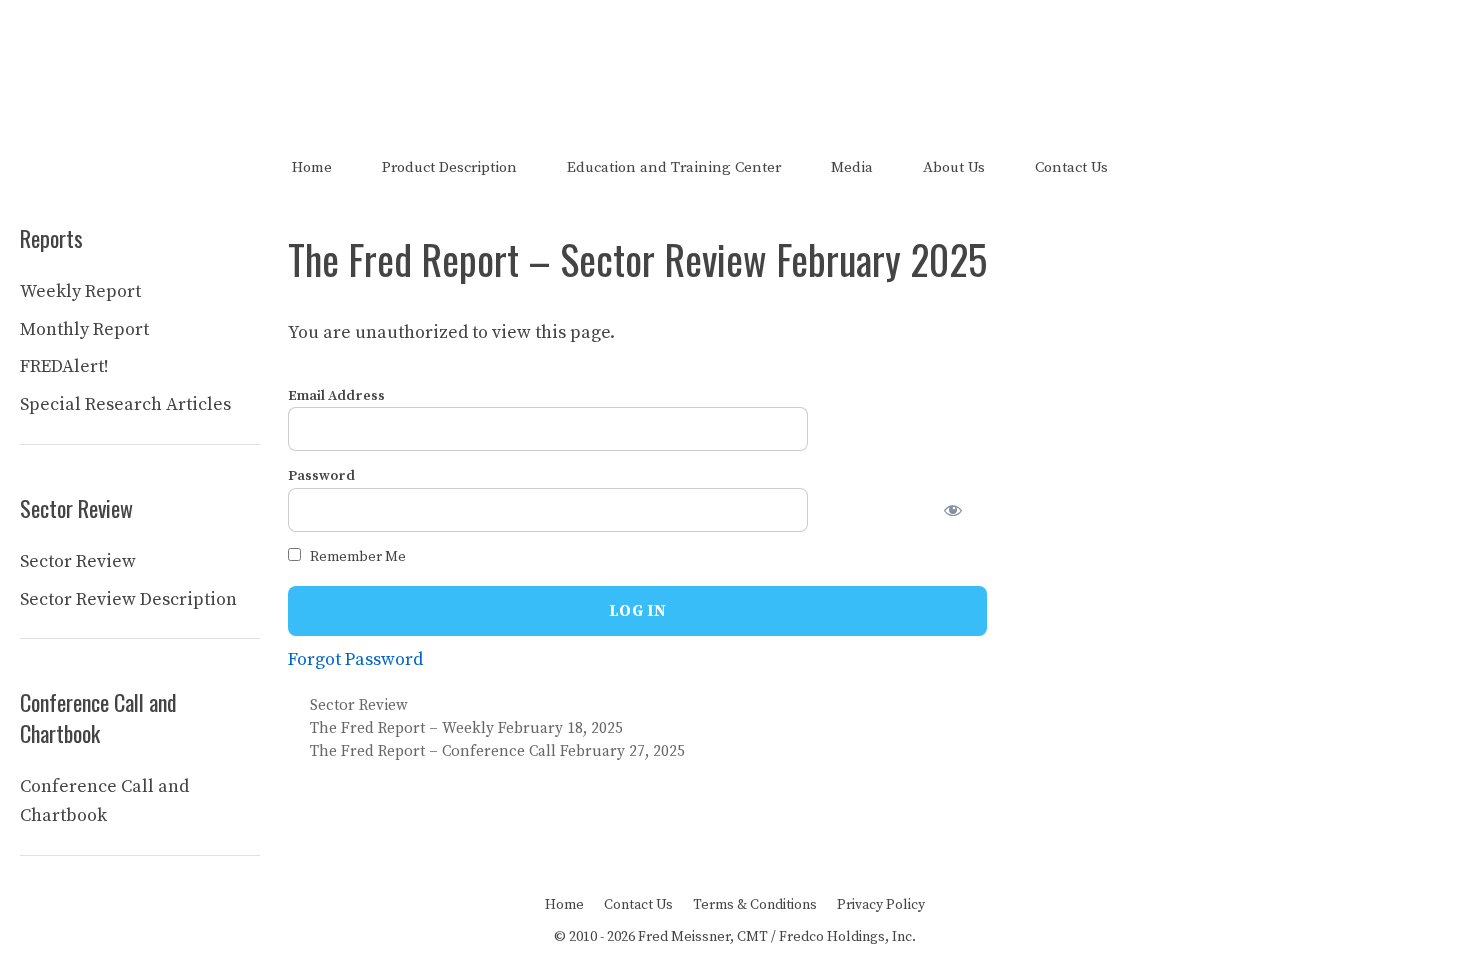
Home (312, 167)
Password (321, 476)
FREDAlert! (64, 366)
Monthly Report (84, 329)
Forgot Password (355, 659)
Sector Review (359, 705)
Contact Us (1071, 167)
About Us (954, 167)
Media (852, 167)
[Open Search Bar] (1167, 167)
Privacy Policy (881, 905)
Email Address (336, 396)
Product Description (449, 167)
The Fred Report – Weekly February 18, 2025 (466, 728)
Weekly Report (80, 291)
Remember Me (356, 557)
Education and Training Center (674, 167)
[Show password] (965, 510)
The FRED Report (735, 58)
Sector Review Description (128, 599)
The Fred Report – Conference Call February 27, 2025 (497, 751)
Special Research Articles (125, 404)
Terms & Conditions (755, 905)
